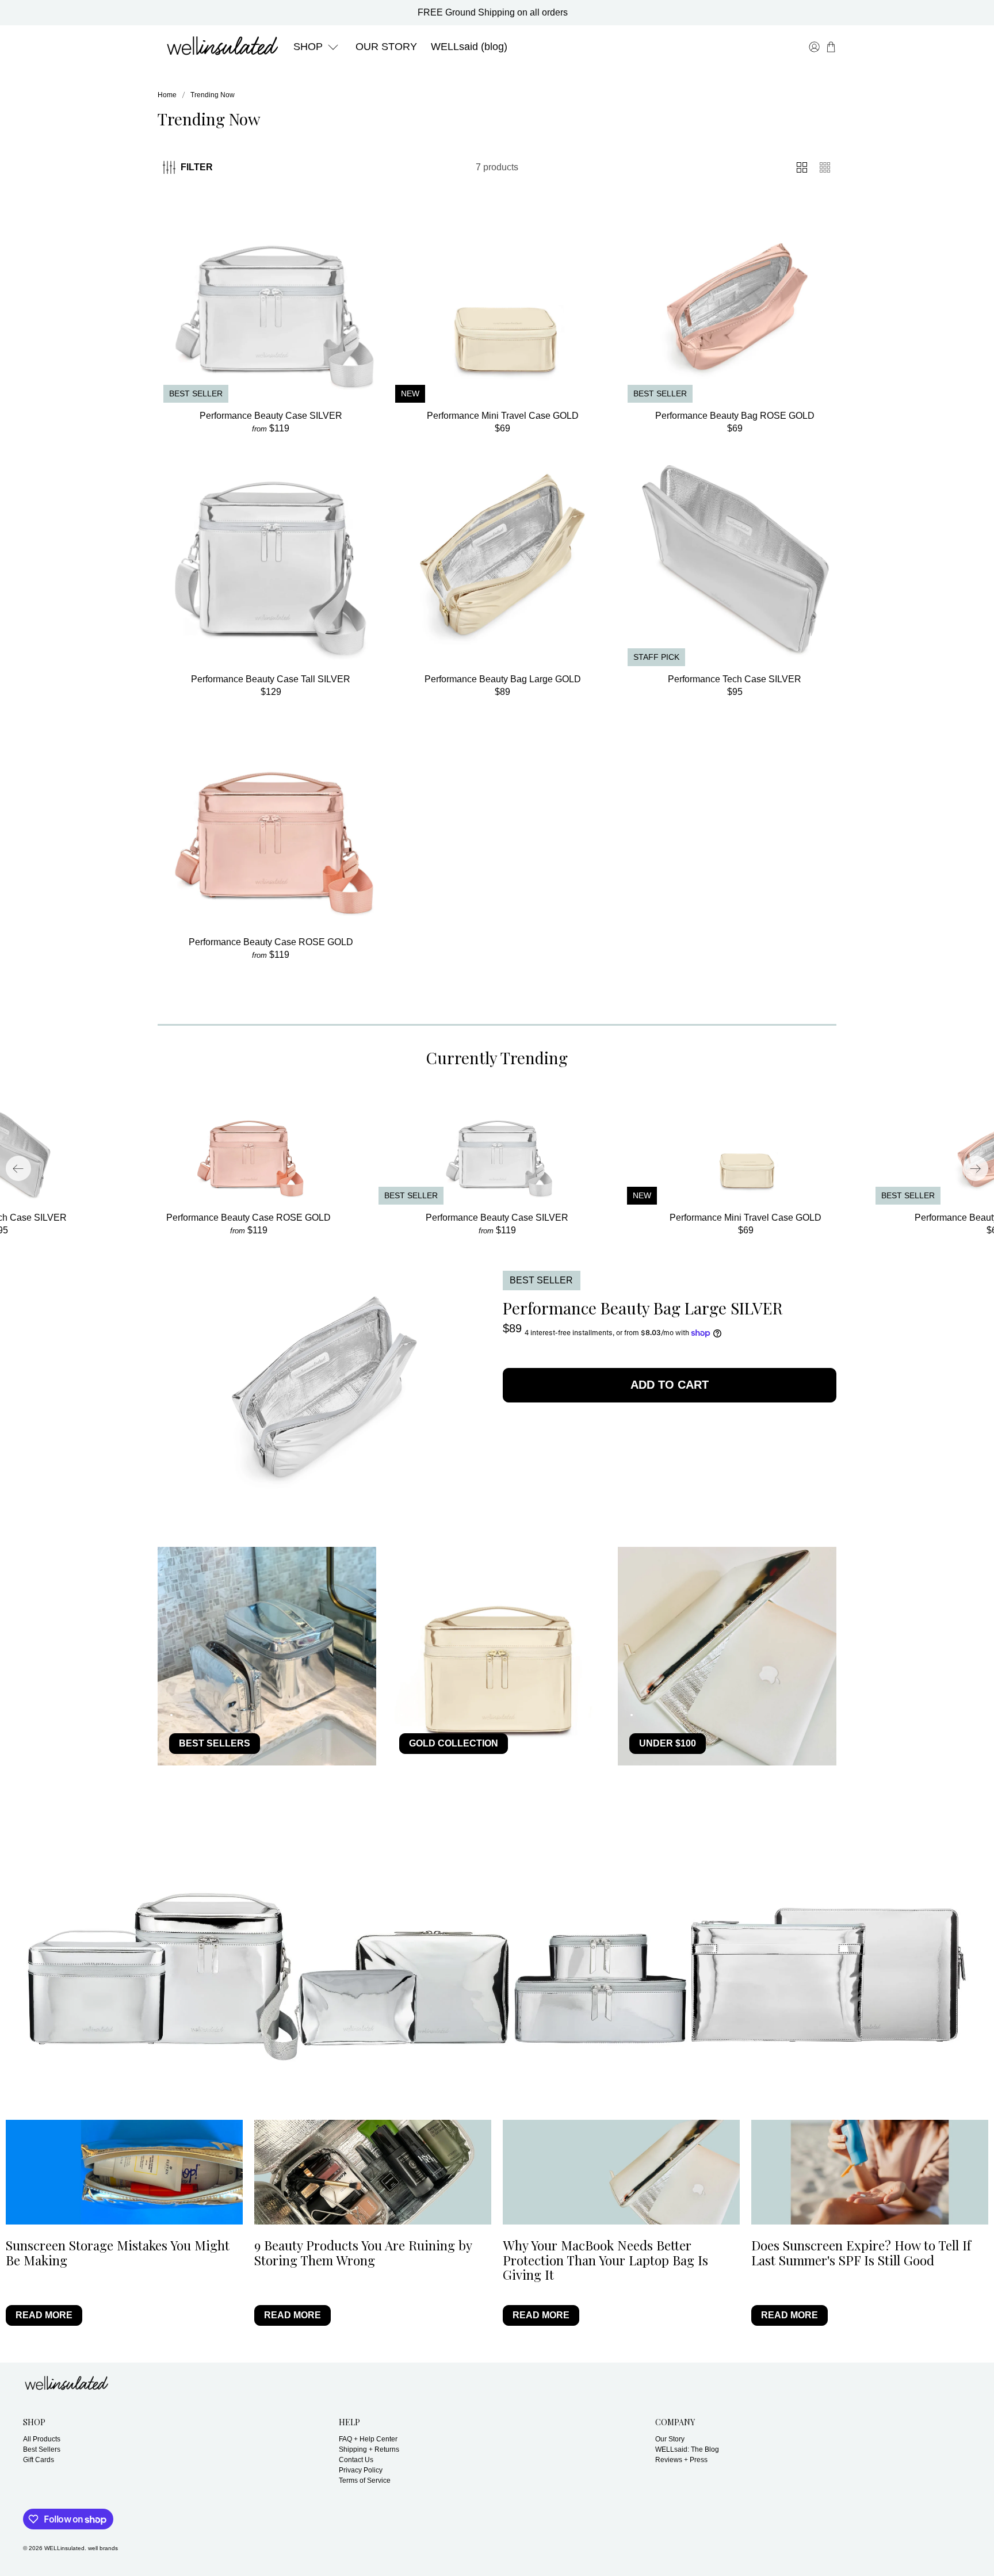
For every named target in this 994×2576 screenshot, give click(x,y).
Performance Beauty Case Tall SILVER (271, 679)
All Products (42, 2439)
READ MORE (44, 2315)
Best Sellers (42, 2449)
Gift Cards (39, 2460)
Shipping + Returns (369, 2449)
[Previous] (18, 1168)
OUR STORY (386, 47)
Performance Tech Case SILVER (735, 679)
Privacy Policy (361, 2470)
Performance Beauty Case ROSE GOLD (271, 942)
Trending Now (213, 95)
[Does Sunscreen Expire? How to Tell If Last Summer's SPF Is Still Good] (870, 2172)
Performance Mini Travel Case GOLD (503, 416)
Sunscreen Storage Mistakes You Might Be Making (118, 2252)
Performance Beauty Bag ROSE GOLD (735, 416)
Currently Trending (497, 1058)
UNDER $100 (668, 1743)
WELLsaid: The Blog (687, 2449)
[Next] (976, 1168)
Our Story (670, 2439)
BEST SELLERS (215, 1743)
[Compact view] (825, 167)
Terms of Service (365, 2481)
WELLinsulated (64, 2548)
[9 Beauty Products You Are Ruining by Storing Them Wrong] (373, 2172)
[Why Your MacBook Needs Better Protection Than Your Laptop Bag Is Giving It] (621, 2172)
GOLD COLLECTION (454, 1743)
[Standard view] (802, 167)
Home (167, 95)
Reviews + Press (681, 2460)
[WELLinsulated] (222, 47)
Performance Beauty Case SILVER (271, 416)
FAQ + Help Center (368, 2439)
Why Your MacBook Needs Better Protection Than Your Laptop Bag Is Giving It (605, 2260)
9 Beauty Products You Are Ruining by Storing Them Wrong (363, 2252)
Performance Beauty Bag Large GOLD (503, 679)
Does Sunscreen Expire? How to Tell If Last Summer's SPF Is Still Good (861, 2252)
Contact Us (356, 2460)
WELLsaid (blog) (469, 47)
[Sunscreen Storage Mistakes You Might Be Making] (124, 2172)
